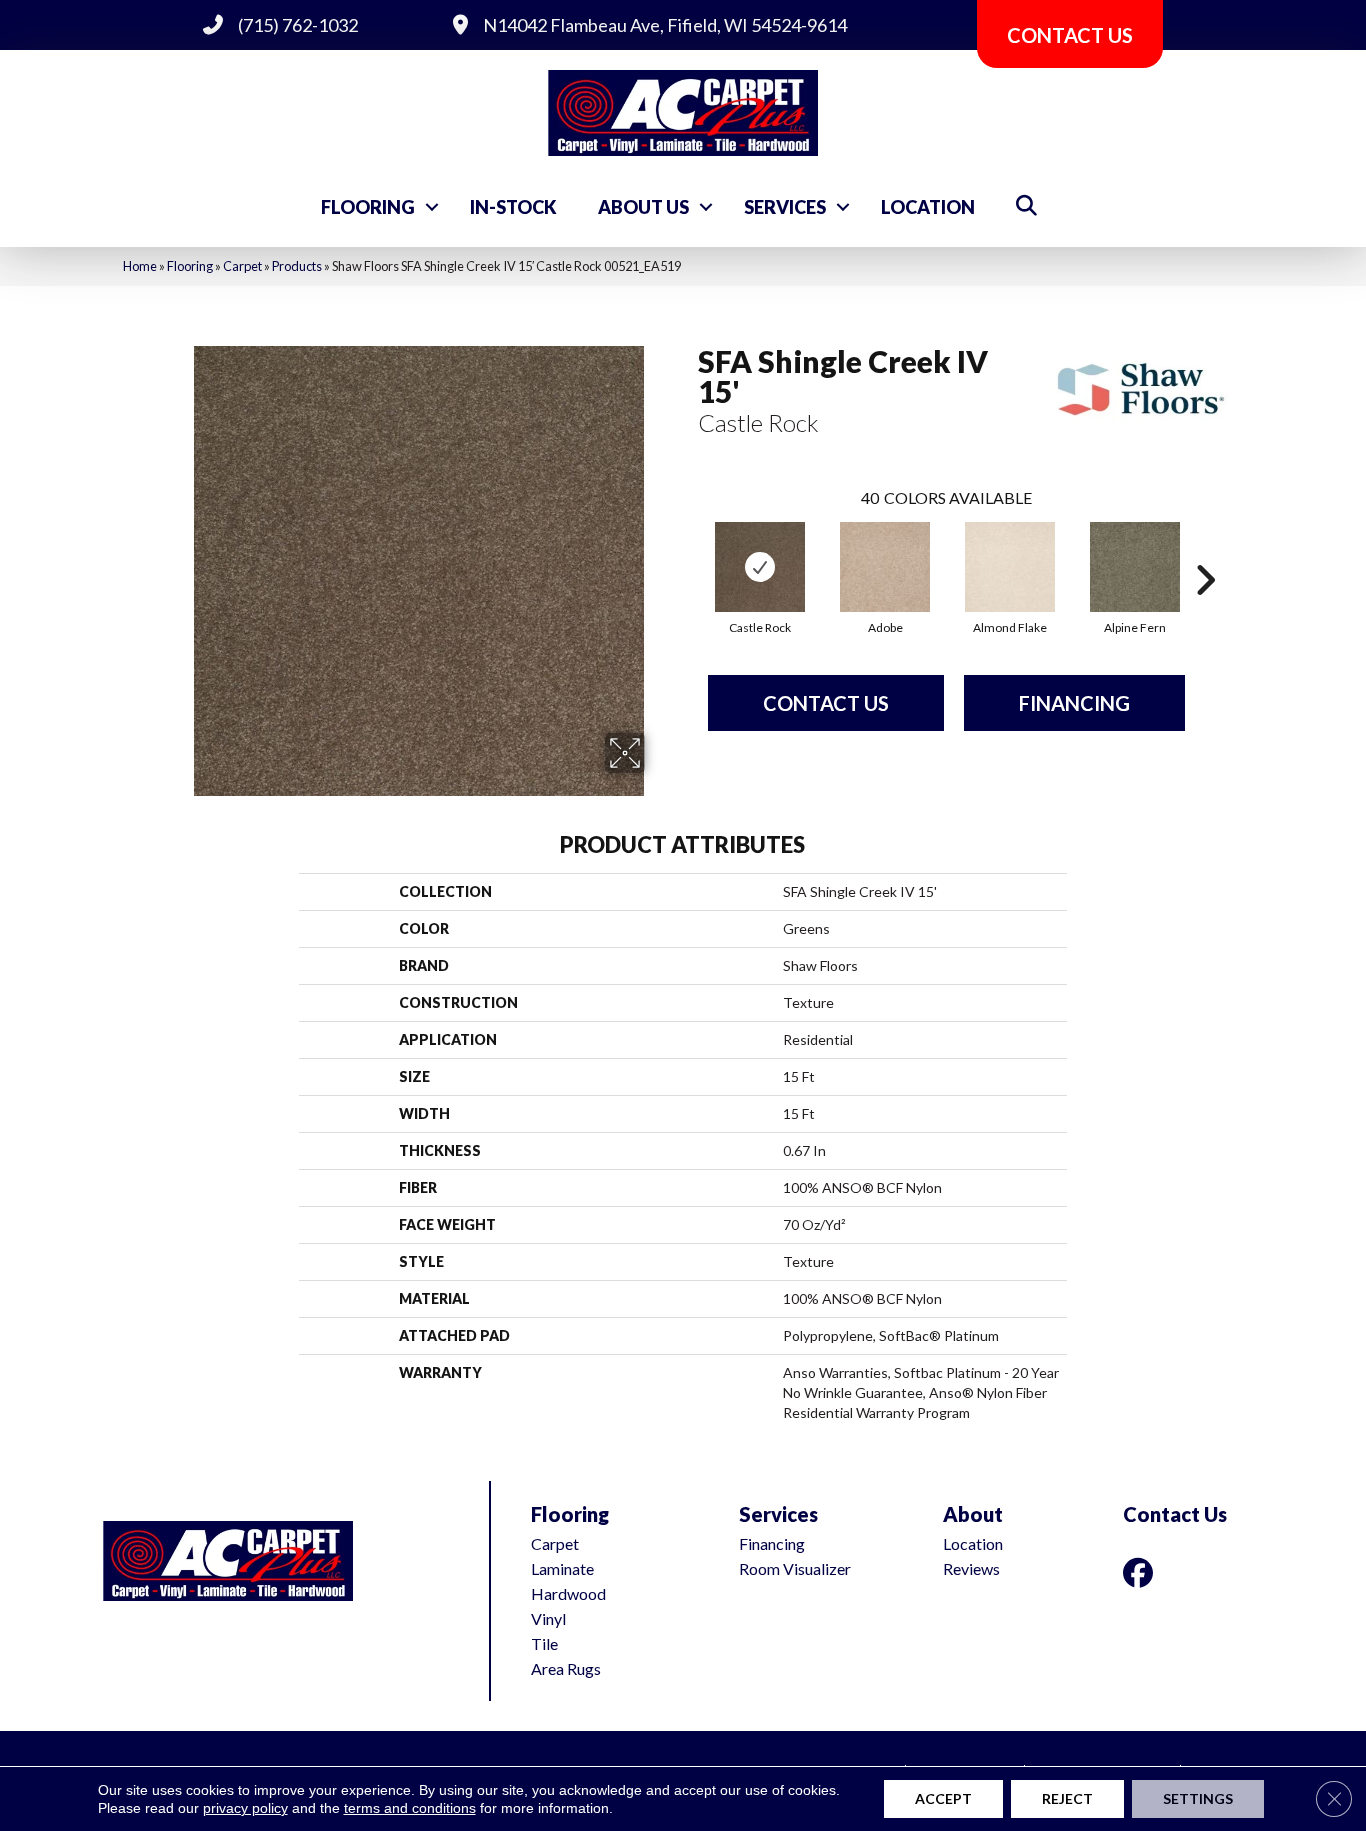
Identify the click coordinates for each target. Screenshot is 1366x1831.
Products (297, 266)
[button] (432, 207)
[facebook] (1142, 1572)
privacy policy (245, 1808)
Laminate (562, 1568)
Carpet (242, 266)
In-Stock (513, 207)
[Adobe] (885, 567)
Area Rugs (566, 1668)
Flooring (368, 207)
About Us (643, 207)
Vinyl (548, 1618)
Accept (943, 1798)
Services (785, 207)
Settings (1198, 1798)
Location (928, 207)
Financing (1074, 703)
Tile (544, 1643)
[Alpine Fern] (1135, 567)
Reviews (971, 1568)
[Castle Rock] (760, 567)
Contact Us (826, 703)
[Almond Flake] (1010, 567)
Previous (688, 550)
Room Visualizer (795, 1568)
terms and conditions (410, 1808)
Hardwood (568, 1593)
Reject (1067, 1798)
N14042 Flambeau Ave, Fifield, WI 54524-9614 (665, 25)
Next (1205, 550)
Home (140, 266)
